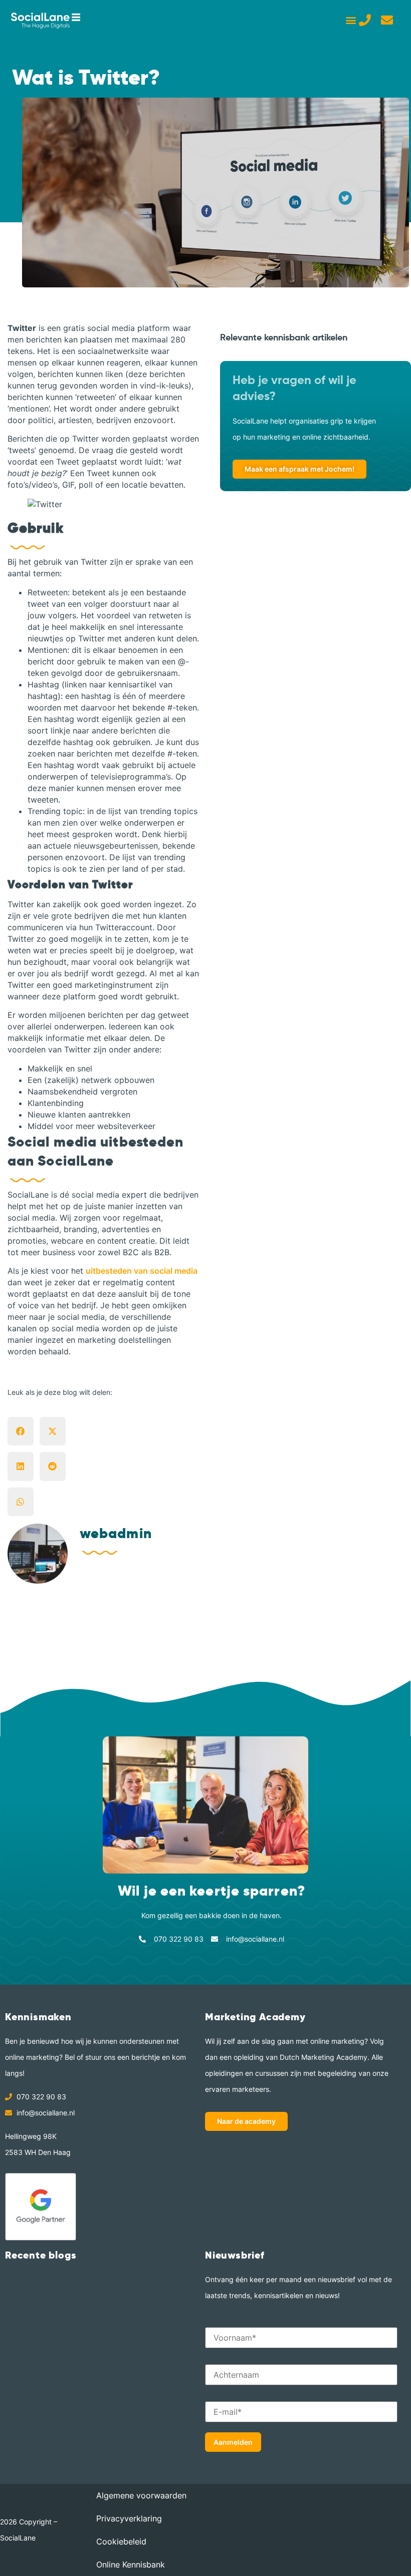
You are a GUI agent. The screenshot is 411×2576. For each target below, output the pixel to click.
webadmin (116, 1533)
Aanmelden (233, 2442)
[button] (351, 20)
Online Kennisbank (131, 2564)
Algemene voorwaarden (141, 2495)
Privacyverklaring (129, 2518)
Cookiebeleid (121, 2541)
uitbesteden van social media (142, 1271)
